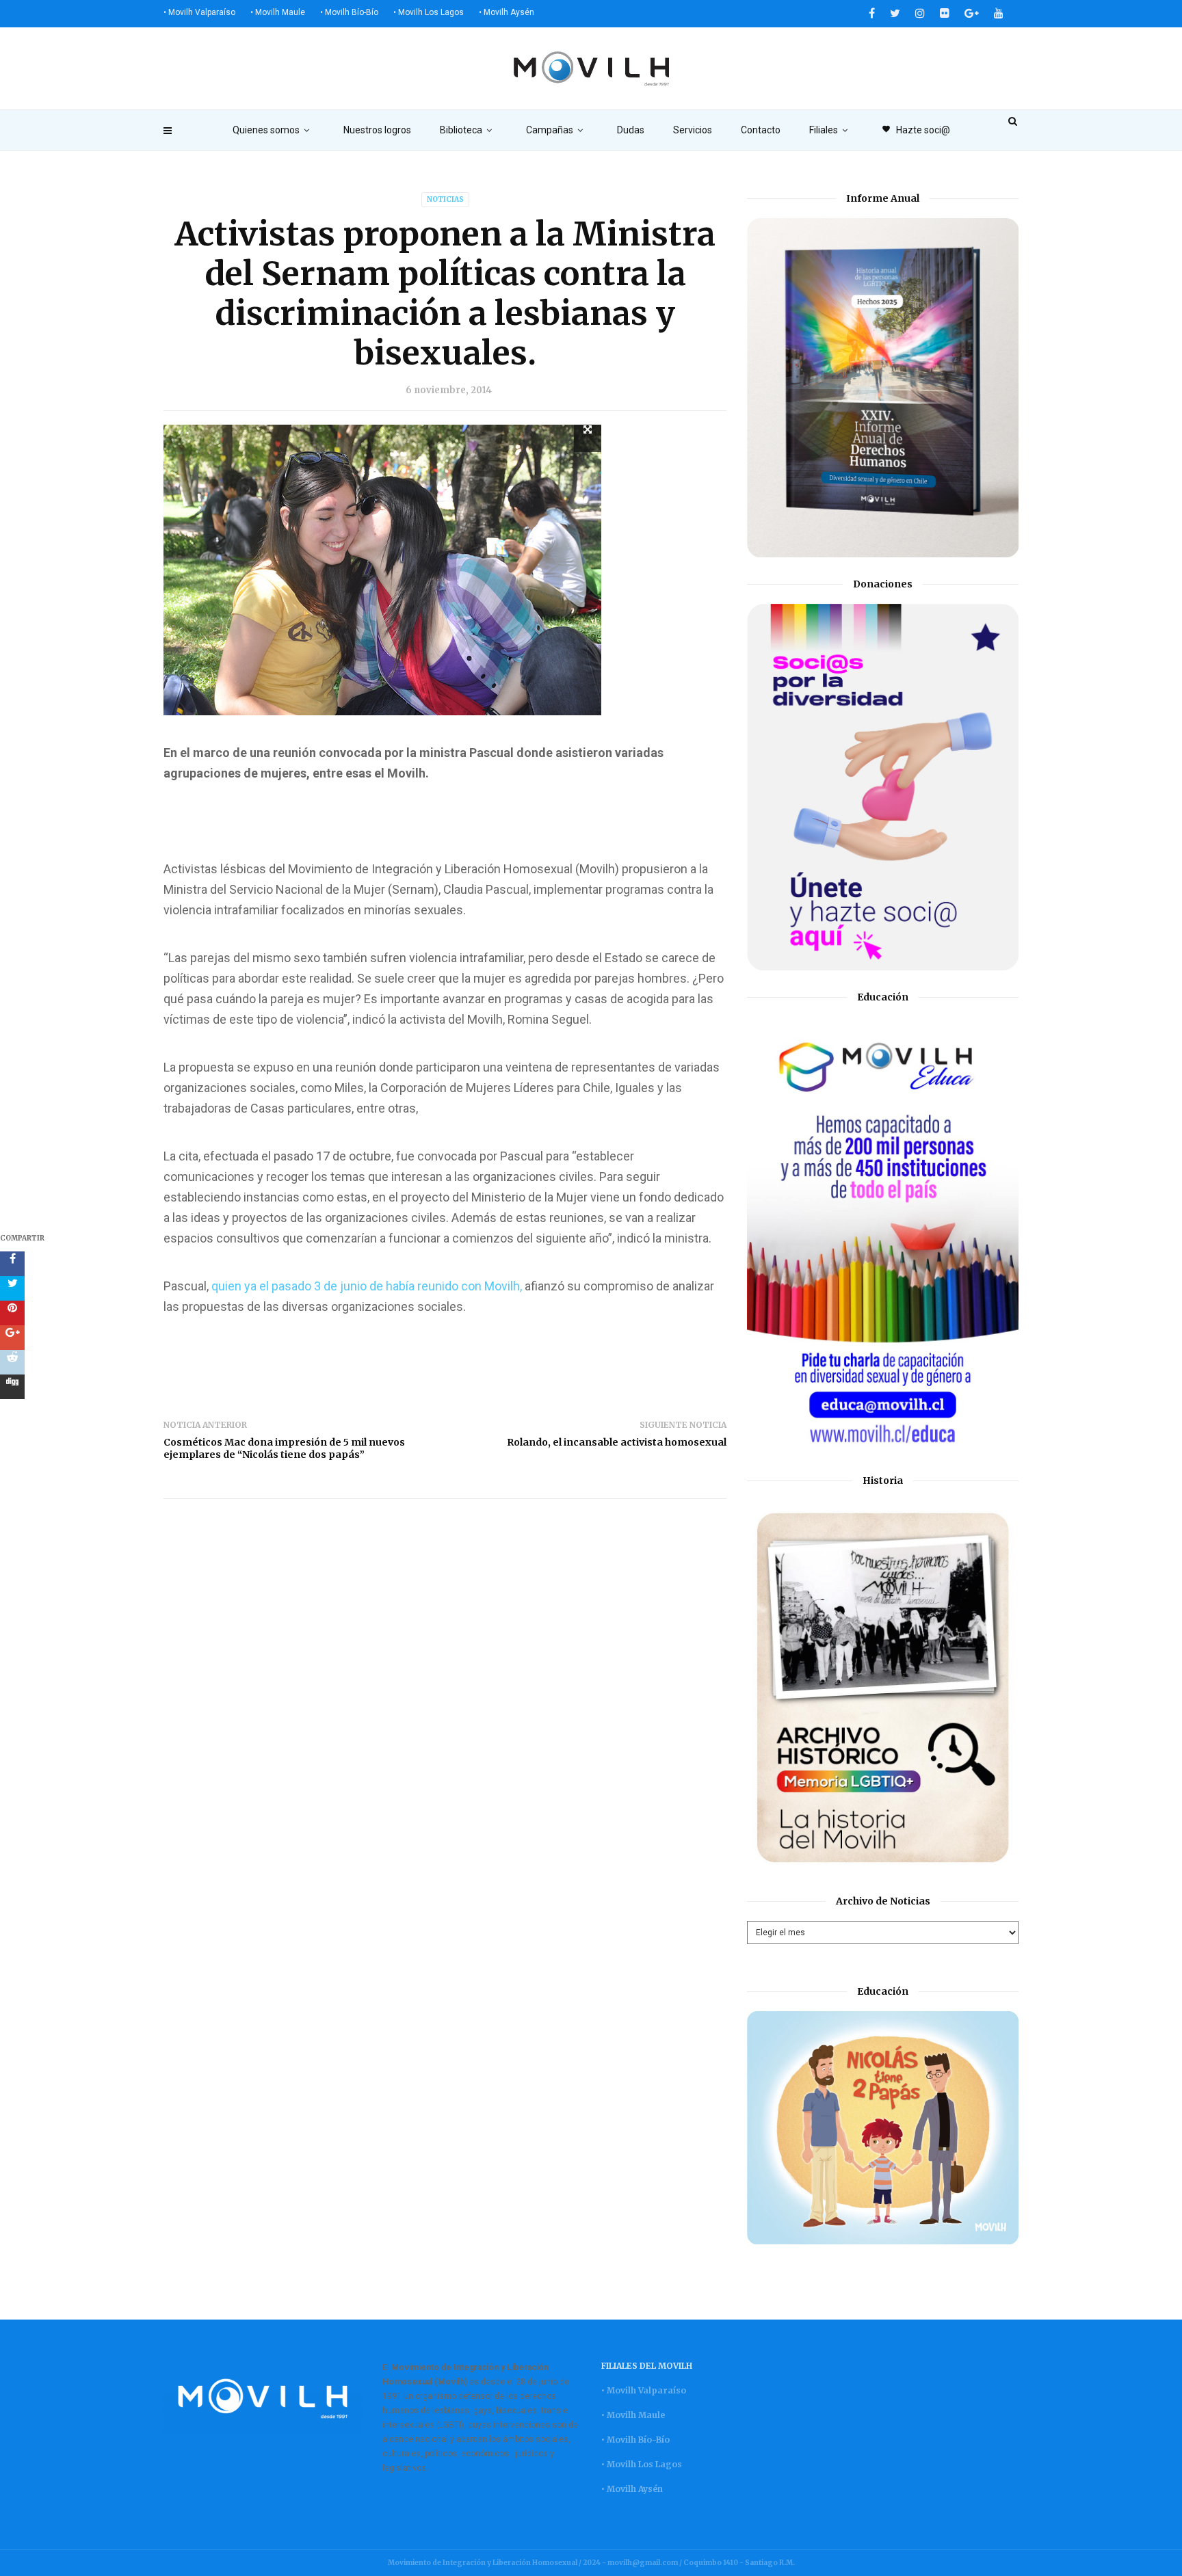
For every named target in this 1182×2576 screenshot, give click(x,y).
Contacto (761, 130)
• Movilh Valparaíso (199, 12)
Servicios (693, 130)
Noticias (445, 199)
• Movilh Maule (278, 12)
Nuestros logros (377, 130)
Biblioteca (461, 130)
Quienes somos (266, 130)
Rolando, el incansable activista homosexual (617, 1442)
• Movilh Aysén (507, 12)
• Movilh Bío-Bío (349, 12)
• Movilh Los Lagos (429, 12)
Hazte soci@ (916, 130)
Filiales (824, 130)
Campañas (550, 130)
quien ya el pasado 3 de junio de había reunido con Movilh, (367, 1286)
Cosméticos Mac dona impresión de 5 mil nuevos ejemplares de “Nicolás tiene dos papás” (284, 1448)
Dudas (631, 130)
